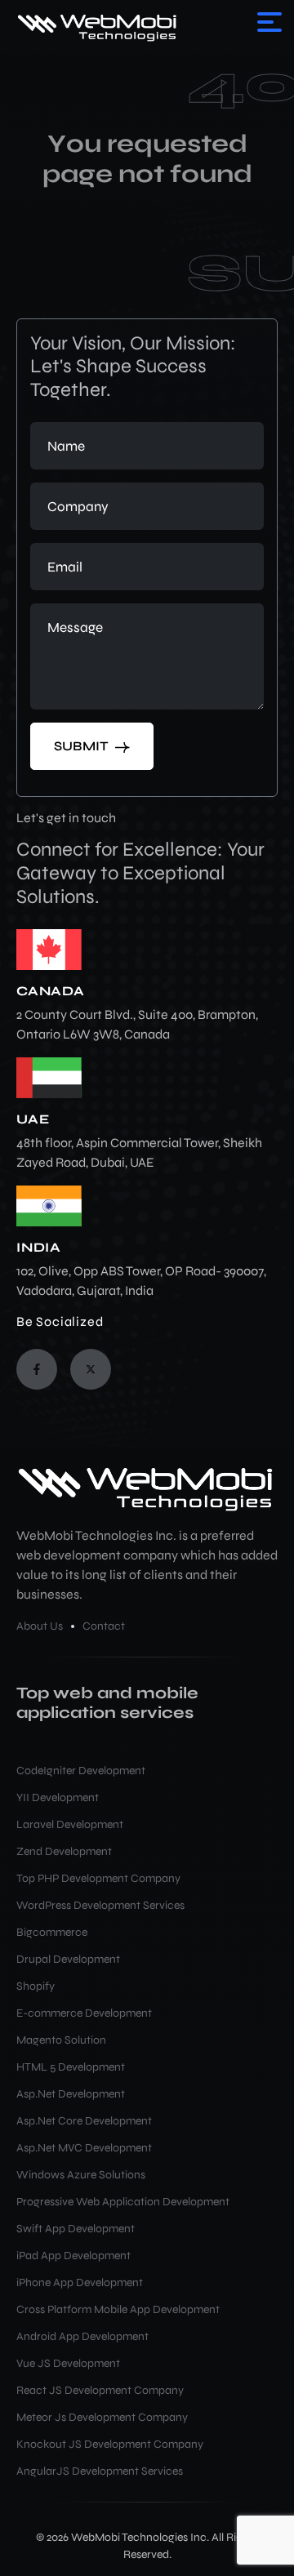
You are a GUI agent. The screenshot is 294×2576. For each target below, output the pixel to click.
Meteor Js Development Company (102, 2417)
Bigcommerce (52, 1932)
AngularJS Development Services (100, 2471)
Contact (104, 1626)
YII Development (58, 1797)
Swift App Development (76, 2229)
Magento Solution (61, 2040)
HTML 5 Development (71, 2067)
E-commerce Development (84, 2013)
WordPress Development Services (100, 1905)
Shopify (36, 1986)
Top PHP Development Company (98, 1878)
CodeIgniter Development (81, 1771)
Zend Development (64, 1851)
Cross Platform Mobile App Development (118, 2309)
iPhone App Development (80, 2282)
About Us (40, 1626)
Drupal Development (68, 1959)
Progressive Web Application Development (123, 2202)
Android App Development (82, 2336)
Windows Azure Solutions (81, 2175)
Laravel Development (70, 1824)
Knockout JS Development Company (110, 2444)
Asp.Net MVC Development (84, 2148)
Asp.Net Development (71, 2094)
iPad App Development (73, 2256)
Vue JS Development (68, 2363)
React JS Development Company (100, 2390)
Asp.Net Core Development (84, 2121)
